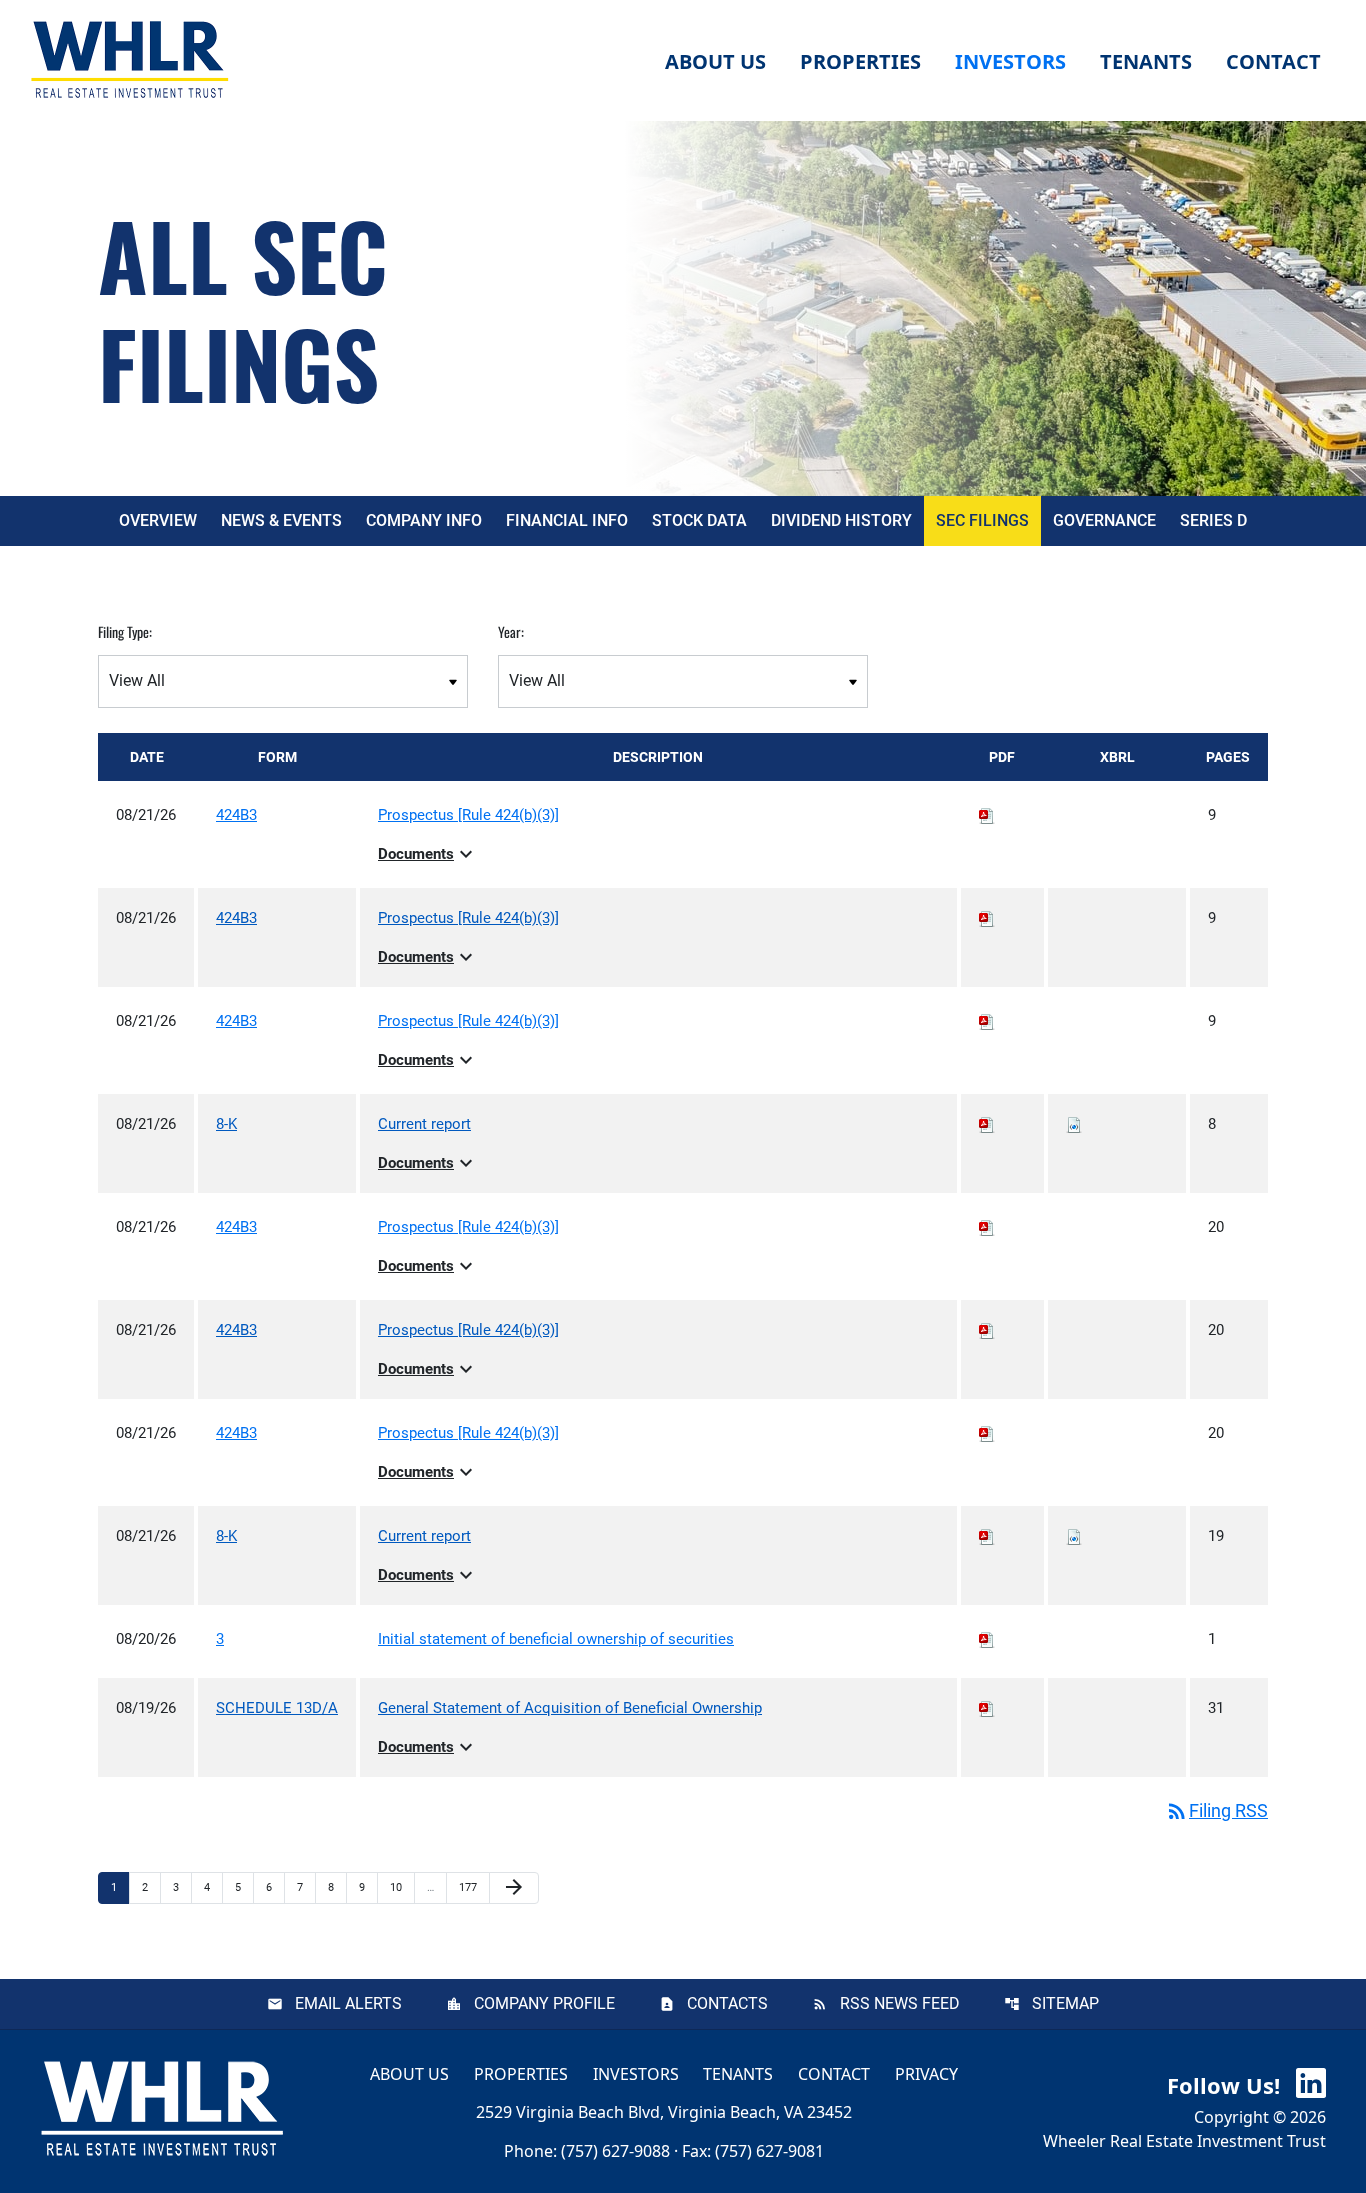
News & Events (281, 520)
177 (470, 1887)
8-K (226, 1124)
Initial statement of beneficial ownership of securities (556, 1639)
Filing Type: (125, 631)
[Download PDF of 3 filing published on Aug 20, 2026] (987, 1639)
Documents (428, 854)
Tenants (738, 2073)
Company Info (424, 520)
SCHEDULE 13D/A (277, 1708)
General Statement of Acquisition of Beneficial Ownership (570, 1708)
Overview (158, 520)
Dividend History (841, 520)
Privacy (926, 2073)
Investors (636, 2073)
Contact (834, 2073)
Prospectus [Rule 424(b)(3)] (468, 815)
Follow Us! (1226, 2085)
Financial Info (567, 520)
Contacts (727, 2003)
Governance (1104, 520)
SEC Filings (982, 520)
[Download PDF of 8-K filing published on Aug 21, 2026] (987, 1124)
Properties (860, 61)
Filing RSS (1216, 1810)
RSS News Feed (900, 2003)
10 (401, 1887)
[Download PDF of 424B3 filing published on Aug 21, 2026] (987, 815)
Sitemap (1065, 2003)
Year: (511, 631)
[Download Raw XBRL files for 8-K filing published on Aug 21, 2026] (1074, 1124)
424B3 (236, 815)
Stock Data (699, 520)
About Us (409, 2073)
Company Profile (544, 2003)
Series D (1213, 520)
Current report (424, 1124)
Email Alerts (348, 2003)
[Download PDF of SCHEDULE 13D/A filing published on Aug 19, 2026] (987, 1708)
